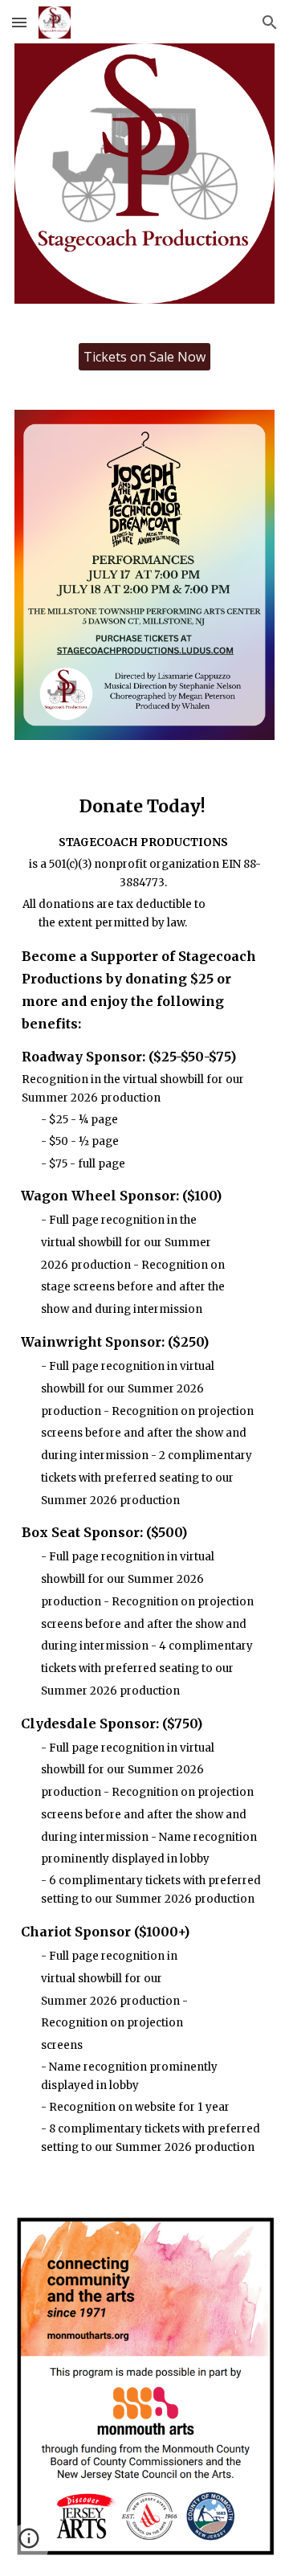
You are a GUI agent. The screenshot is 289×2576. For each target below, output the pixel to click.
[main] (144, 1478)
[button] (19, 22)
